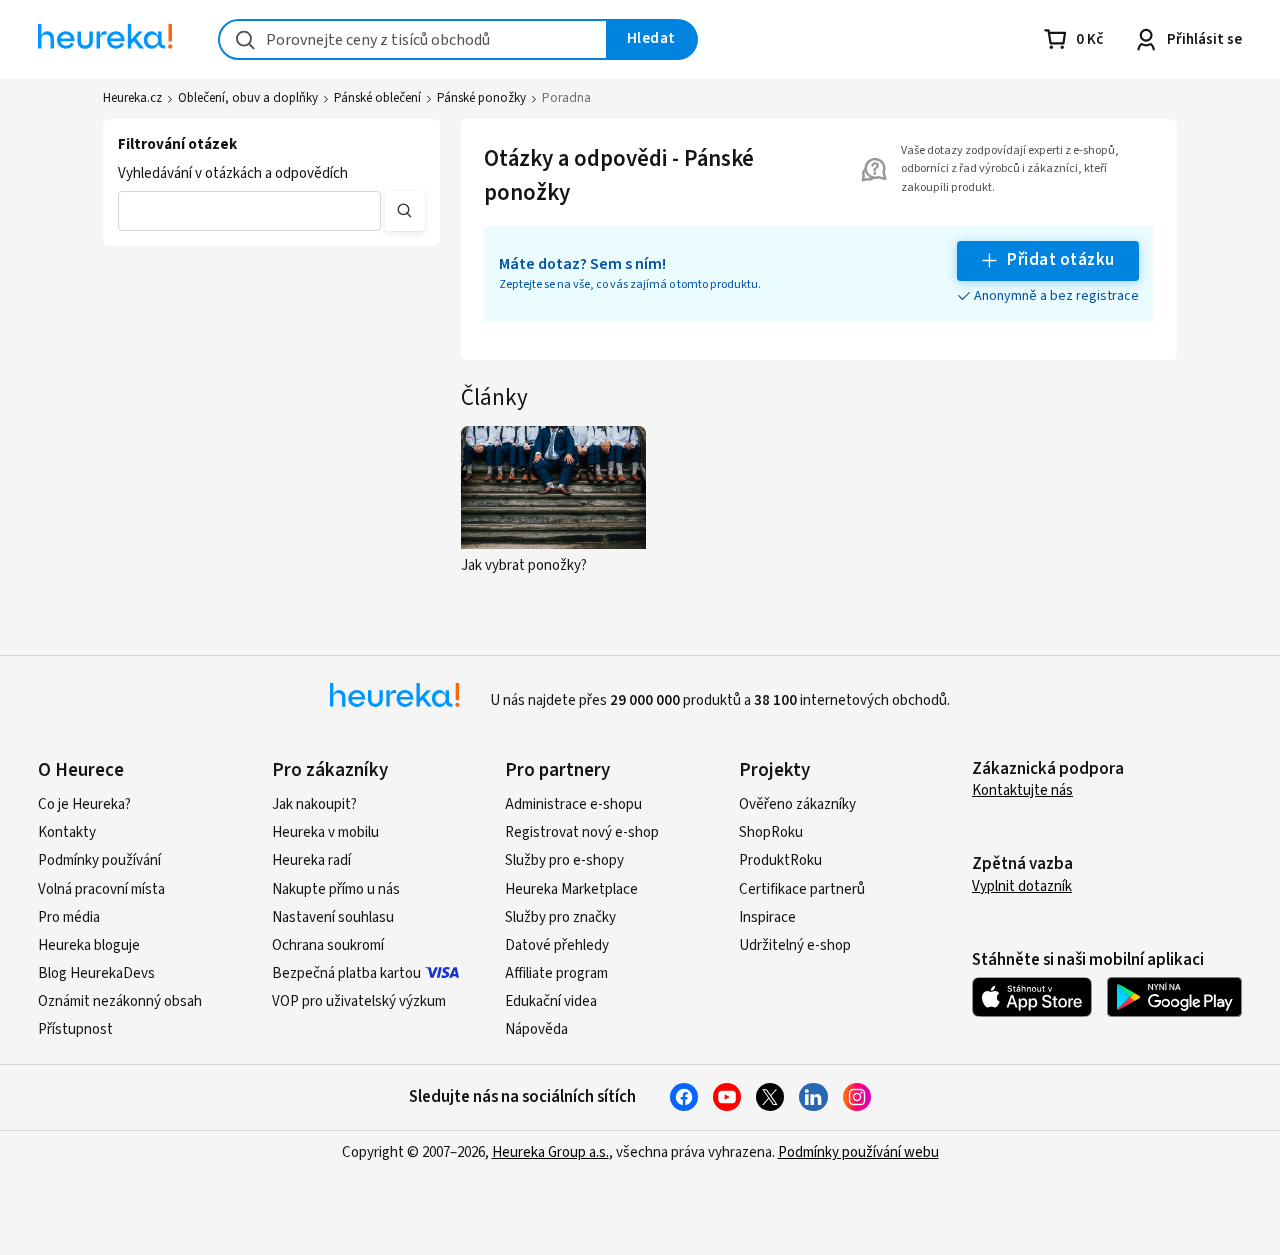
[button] (249, 211)
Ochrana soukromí (328, 945)
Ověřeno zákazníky (797, 804)
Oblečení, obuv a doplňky (248, 98)
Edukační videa (551, 1001)
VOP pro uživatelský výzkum (359, 1001)
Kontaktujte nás (1022, 790)
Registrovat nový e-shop (582, 832)
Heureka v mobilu (325, 832)
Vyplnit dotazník (1022, 886)
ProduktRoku (780, 860)
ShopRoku (771, 832)
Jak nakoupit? (314, 804)
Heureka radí (311, 860)
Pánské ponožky (481, 98)
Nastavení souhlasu (333, 917)
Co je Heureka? (84, 804)
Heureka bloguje (89, 945)
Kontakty (67, 832)
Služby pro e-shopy (564, 860)
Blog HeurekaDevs (96, 973)
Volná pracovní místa (101, 889)
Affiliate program (556, 973)
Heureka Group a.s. (550, 1152)
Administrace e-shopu (573, 804)
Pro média (69, 917)
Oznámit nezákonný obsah (120, 1001)
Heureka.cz (132, 98)
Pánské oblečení (377, 98)
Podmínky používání (99, 860)
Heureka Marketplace (571, 889)
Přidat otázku (1060, 260)
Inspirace (767, 917)
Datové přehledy (557, 945)
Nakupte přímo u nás (336, 889)
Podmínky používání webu (858, 1152)
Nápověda (536, 1029)
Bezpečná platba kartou (346, 973)
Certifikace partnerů (802, 889)
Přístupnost (75, 1029)
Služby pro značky (560, 917)
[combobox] (413, 39)
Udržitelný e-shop (795, 945)
